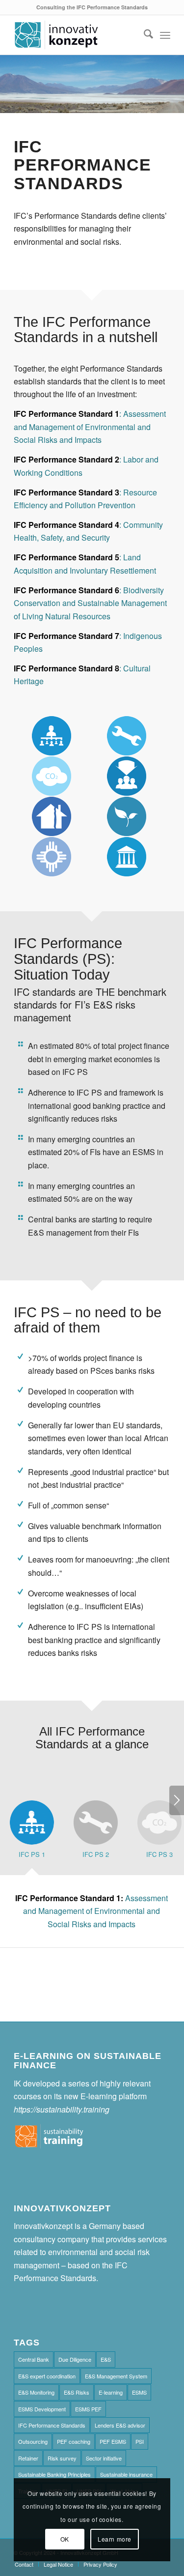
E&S (106, 2359)
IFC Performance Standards (52, 2425)
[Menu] (165, 35)
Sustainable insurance (126, 2474)
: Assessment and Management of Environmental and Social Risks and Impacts (90, 427)
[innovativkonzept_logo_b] (76, 35)
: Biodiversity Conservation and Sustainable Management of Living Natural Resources (90, 603)
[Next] (177, 1800)
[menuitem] (144, 35)
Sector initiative (104, 2458)
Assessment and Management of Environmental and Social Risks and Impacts (92, 1911)
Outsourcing (33, 2441)
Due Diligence (75, 2359)
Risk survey (62, 2458)
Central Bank (34, 2359)
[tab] (32, 1834)
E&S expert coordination (47, 2376)
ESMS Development (42, 2409)
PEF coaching (74, 2441)
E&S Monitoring (36, 2392)
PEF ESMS (113, 2441)
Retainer (28, 2458)
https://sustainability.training (62, 2109)
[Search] (144, 35)
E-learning (111, 2392)
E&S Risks (77, 2392)
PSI (140, 2441)
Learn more (115, 2539)
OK (65, 2539)
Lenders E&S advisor (120, 2425)
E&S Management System (116, 2376)
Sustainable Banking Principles (54, 2474)
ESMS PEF (88, 2409)
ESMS (139, 2392)
